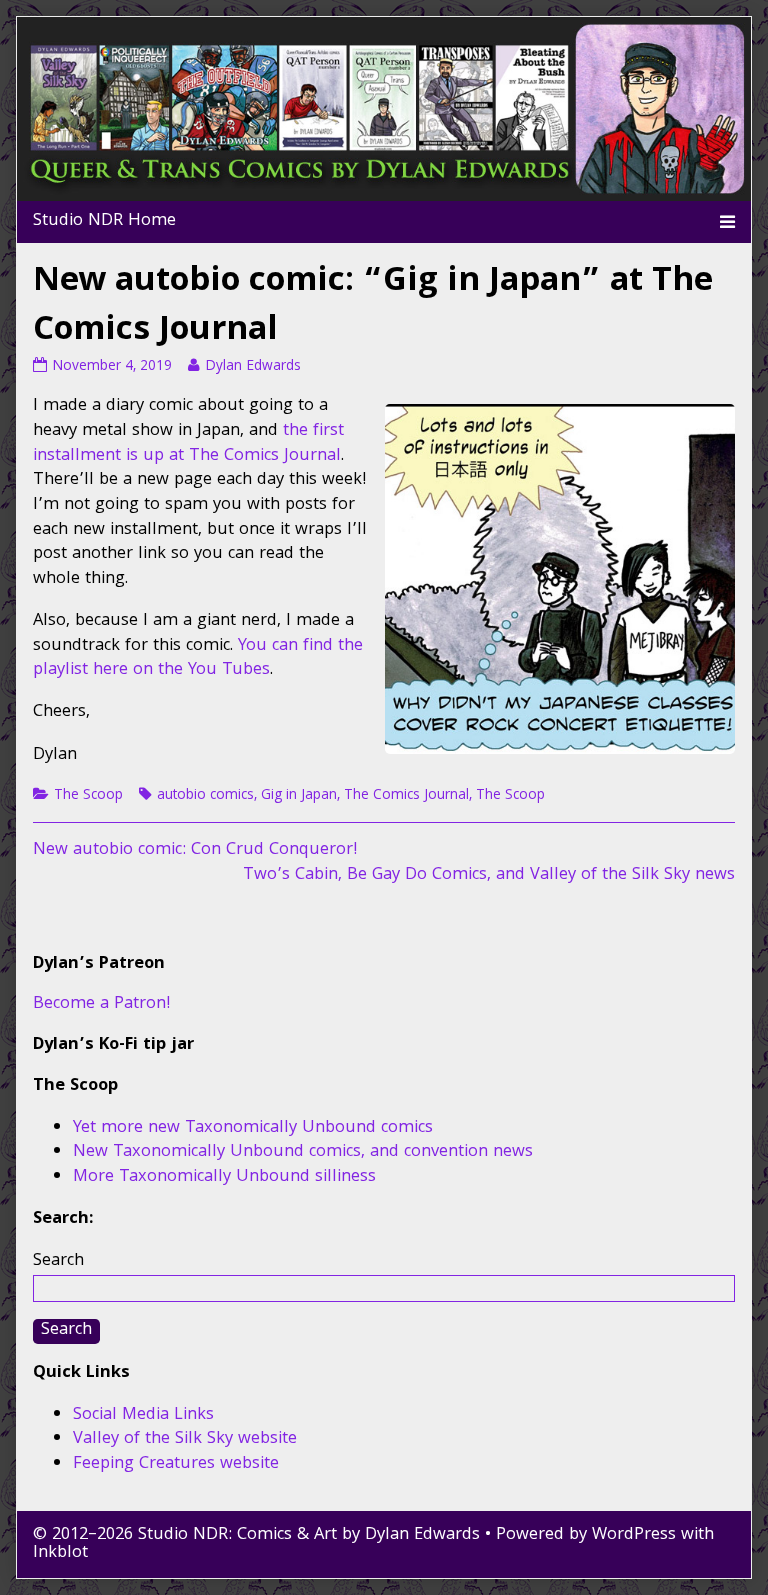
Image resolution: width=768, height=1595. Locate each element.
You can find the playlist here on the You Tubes (198, 659)
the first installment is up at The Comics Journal (188, 444)
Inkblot (60, 1553)
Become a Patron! (102, 1004)
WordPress (634, 1535)
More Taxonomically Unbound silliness (224, 1177)
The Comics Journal (406, 796)
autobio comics (205, 796)
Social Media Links (143, 1415)
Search (58, 1261)
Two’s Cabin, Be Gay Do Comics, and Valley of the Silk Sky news (489, 875)
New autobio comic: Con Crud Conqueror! (195, 850)
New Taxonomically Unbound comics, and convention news (303, 1152)
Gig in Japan (299, 796)
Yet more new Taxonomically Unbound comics (253, 1128)
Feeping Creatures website (176, 1464)
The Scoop (88, 796)
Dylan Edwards (252, 367)
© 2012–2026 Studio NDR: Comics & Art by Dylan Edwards (256, 1535)
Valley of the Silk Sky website (185, 1439)
